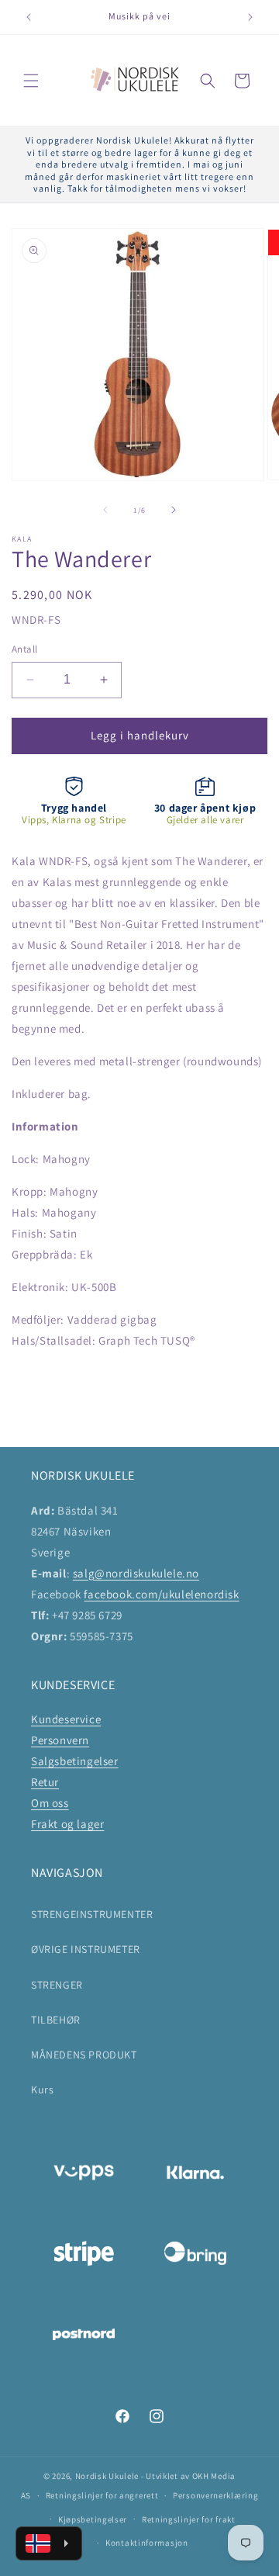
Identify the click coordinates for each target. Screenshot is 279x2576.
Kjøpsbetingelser (93, 2519)
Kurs (42, 2090)
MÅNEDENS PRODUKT (84, 2055)
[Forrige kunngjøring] (29, 17)
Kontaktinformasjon (147, 2543)
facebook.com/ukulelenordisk (161, 1594)
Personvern (60, 1740)
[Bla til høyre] (174, 510)
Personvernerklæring (215, 2495)
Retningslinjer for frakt (189, 2519)
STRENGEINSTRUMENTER (92, 1914)
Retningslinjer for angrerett (102, 2495)
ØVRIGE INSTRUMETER (86, 1949)
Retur (45, 1782)
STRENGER (57, 1985)
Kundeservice (66, 1719)
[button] (31, 81)
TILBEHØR (56, 2020)
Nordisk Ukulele (107, 2476)
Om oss (50, 1803)
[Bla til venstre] (105, 510)
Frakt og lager (67, 1824)
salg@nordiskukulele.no (136, 1573)
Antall (24, 649)
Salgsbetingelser (75, 1761)
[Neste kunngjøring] (250, 17)
